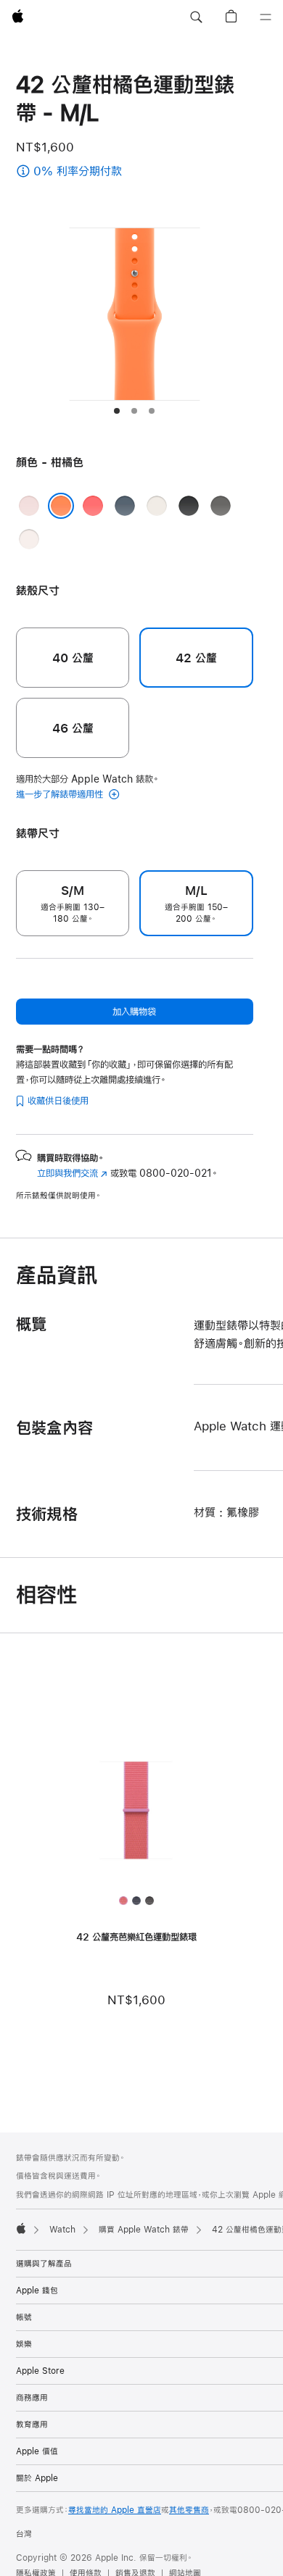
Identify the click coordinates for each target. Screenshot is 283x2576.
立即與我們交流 (72, 1173)
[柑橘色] (61, 506)
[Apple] (21, 2228)
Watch (62, 2230)
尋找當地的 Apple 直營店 (115, 2510)
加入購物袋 (134, 1012)
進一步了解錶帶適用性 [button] (61, 794)
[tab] (117, 411)
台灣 (24, 2534)
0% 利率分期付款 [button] (110, 172)
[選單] (266, 17)
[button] (196, 17)
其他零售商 (189, 2510)
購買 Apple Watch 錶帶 (144, 2230)
